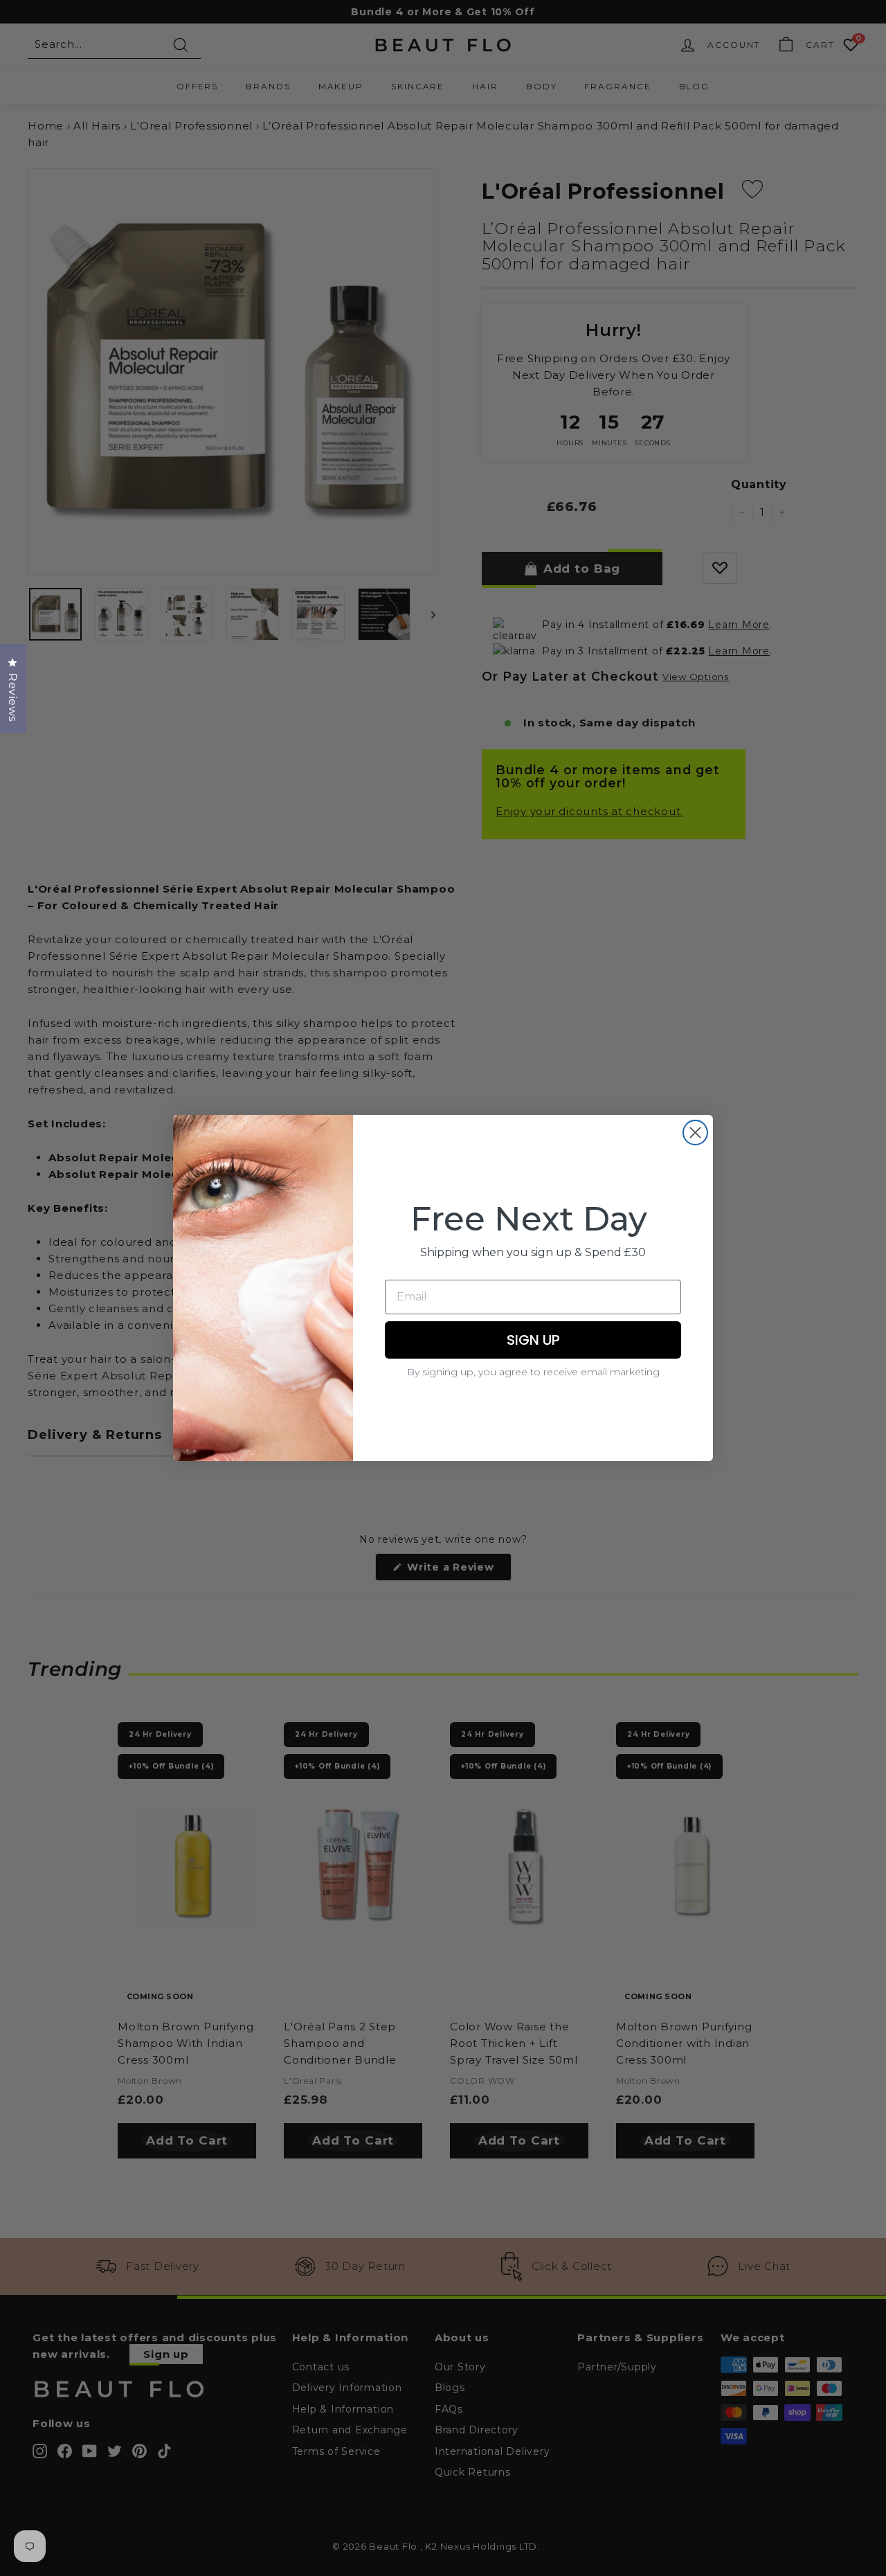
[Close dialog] (695, 1133)
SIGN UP (533, 1340)
